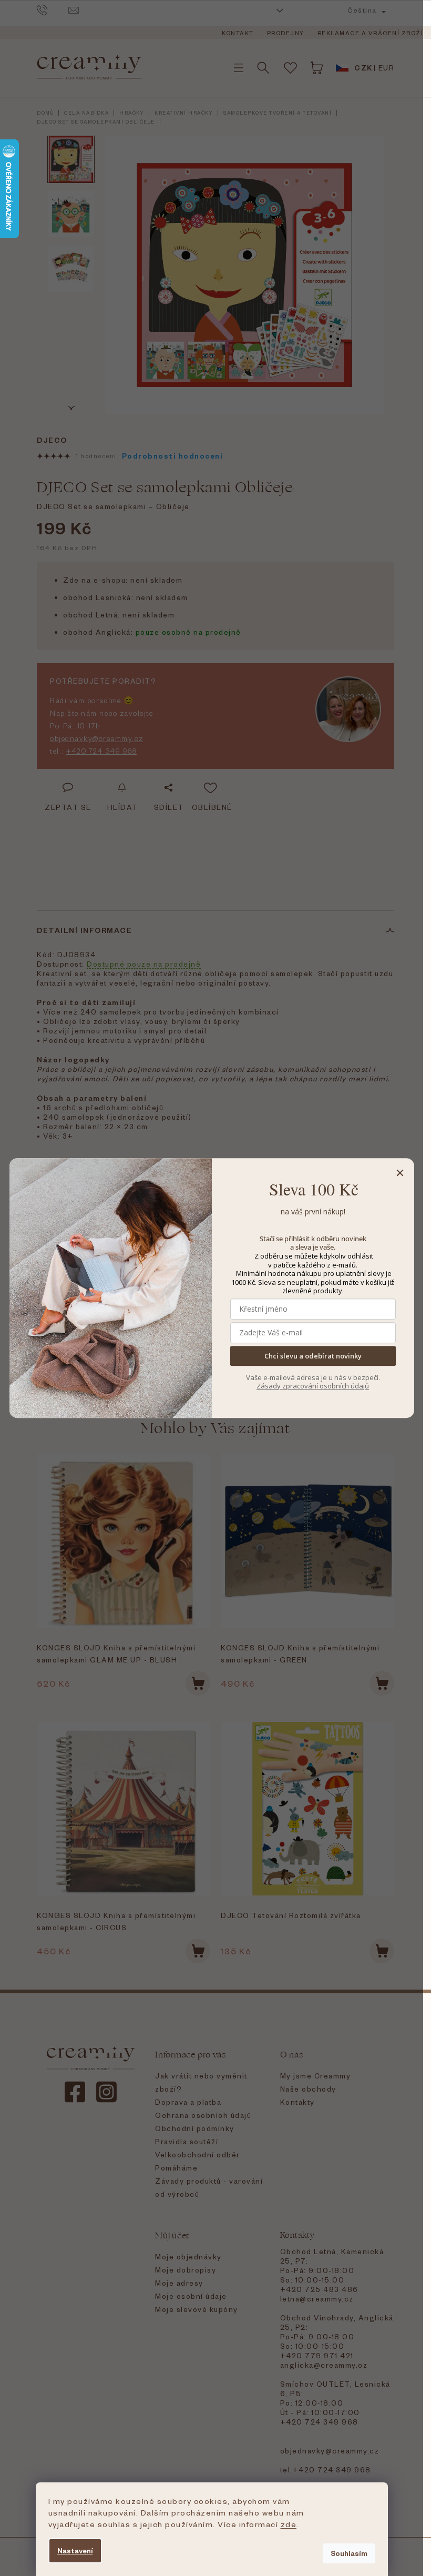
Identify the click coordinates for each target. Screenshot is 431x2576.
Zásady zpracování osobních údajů (313, 1386)
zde (289, 2524)
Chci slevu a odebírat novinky (313, 1356)
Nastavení (75, 2550)
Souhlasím (349, 2553)
